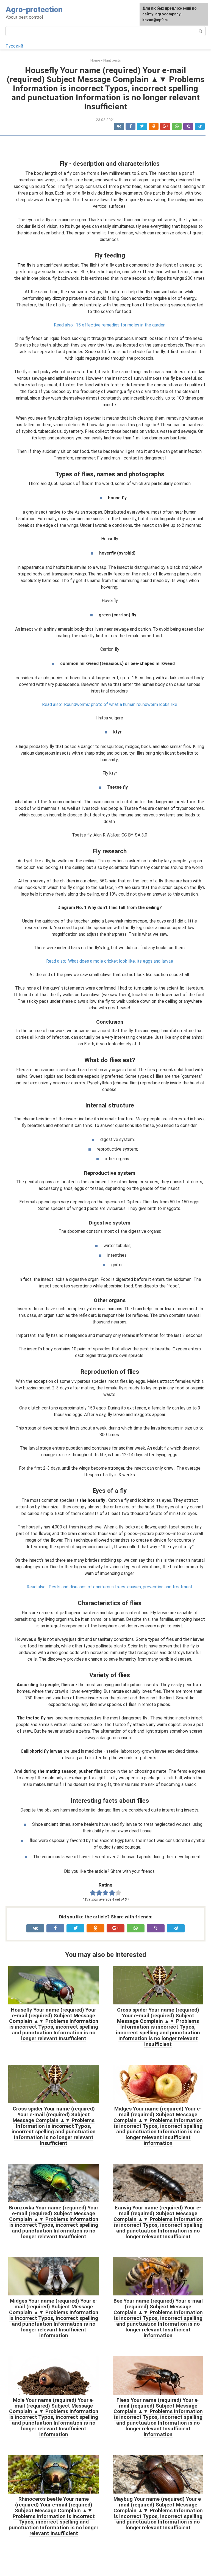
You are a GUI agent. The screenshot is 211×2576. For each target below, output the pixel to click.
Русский (14, 46)
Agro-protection (34, 9)
